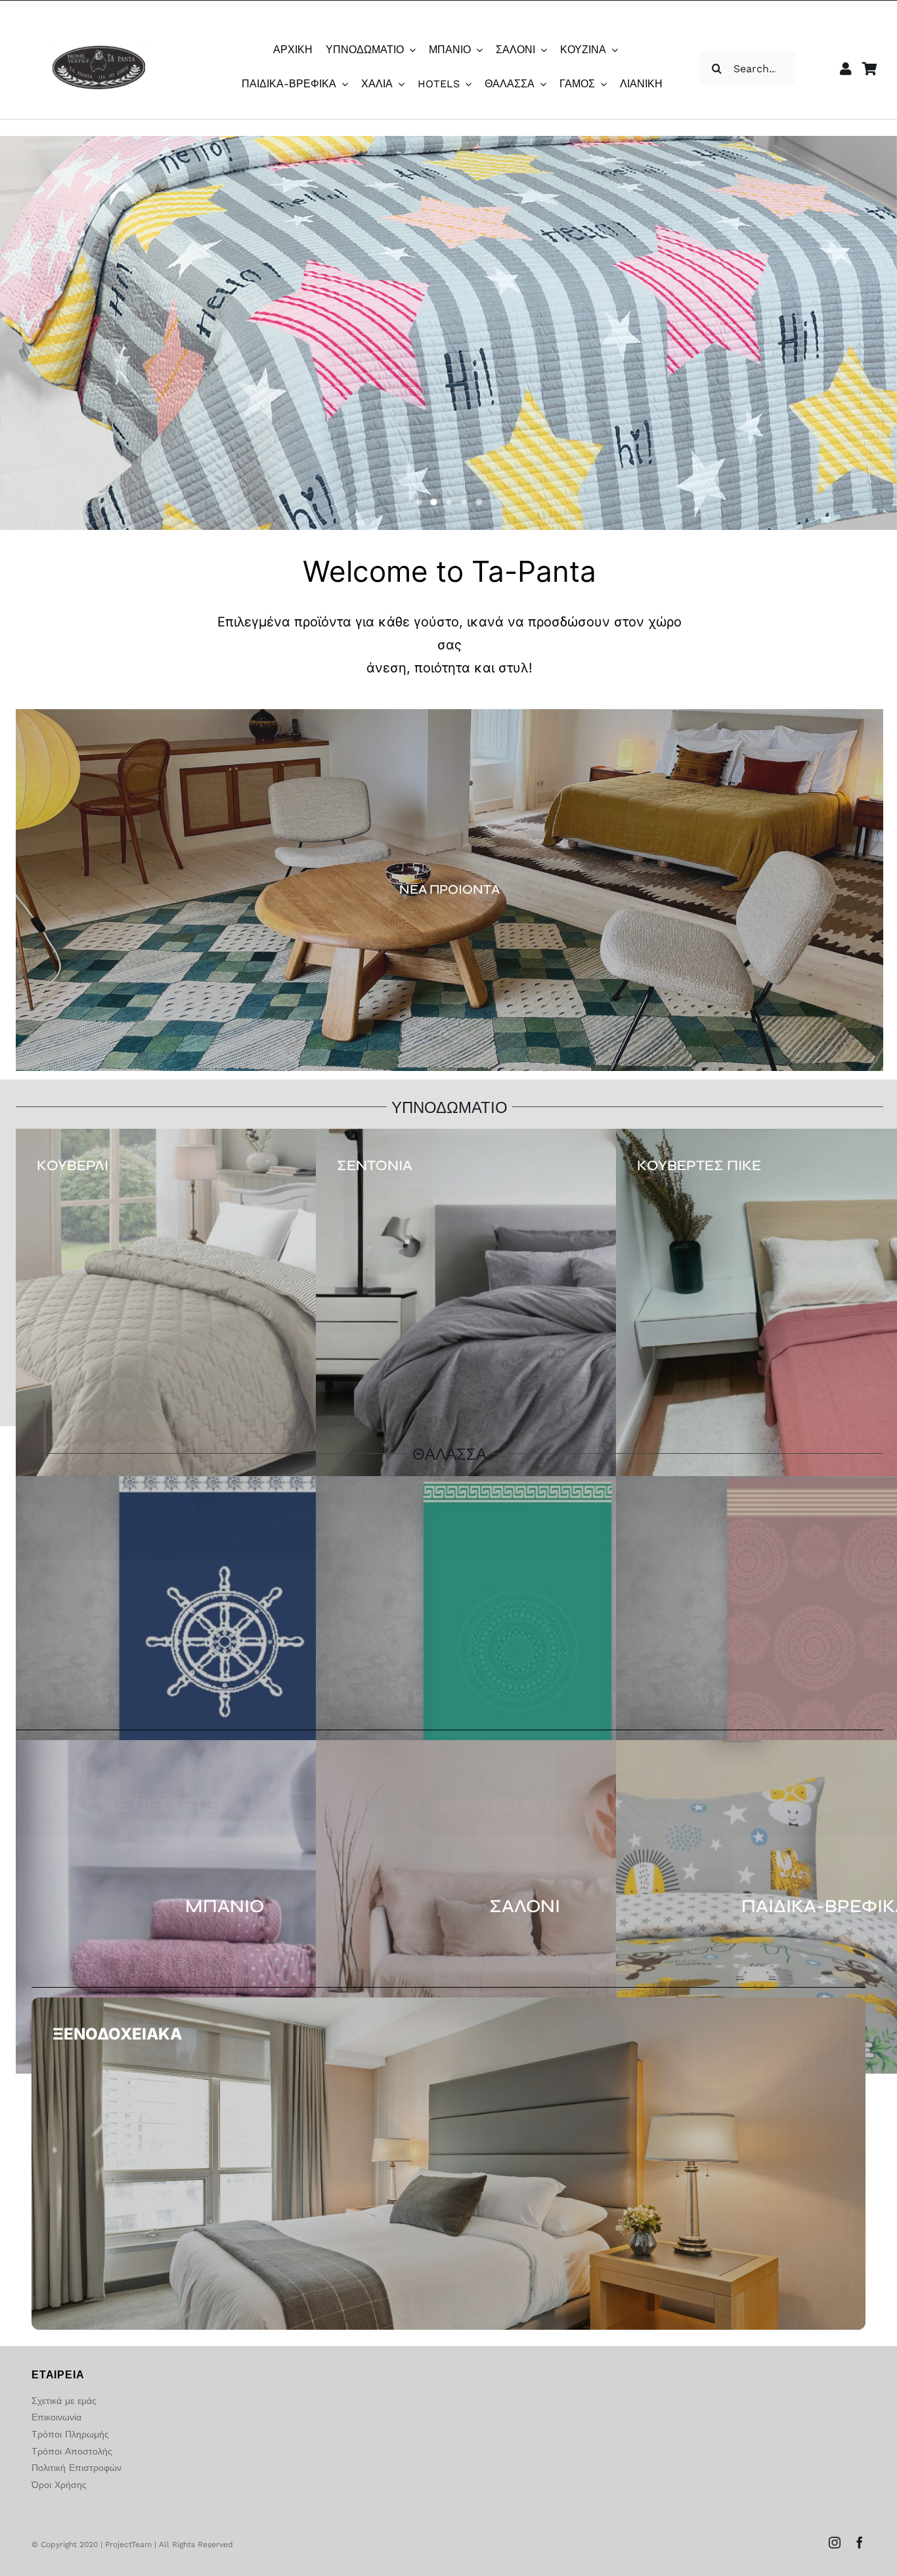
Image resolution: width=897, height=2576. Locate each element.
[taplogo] (99, 50)
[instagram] (835, 2543)
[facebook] (860, 2543)
